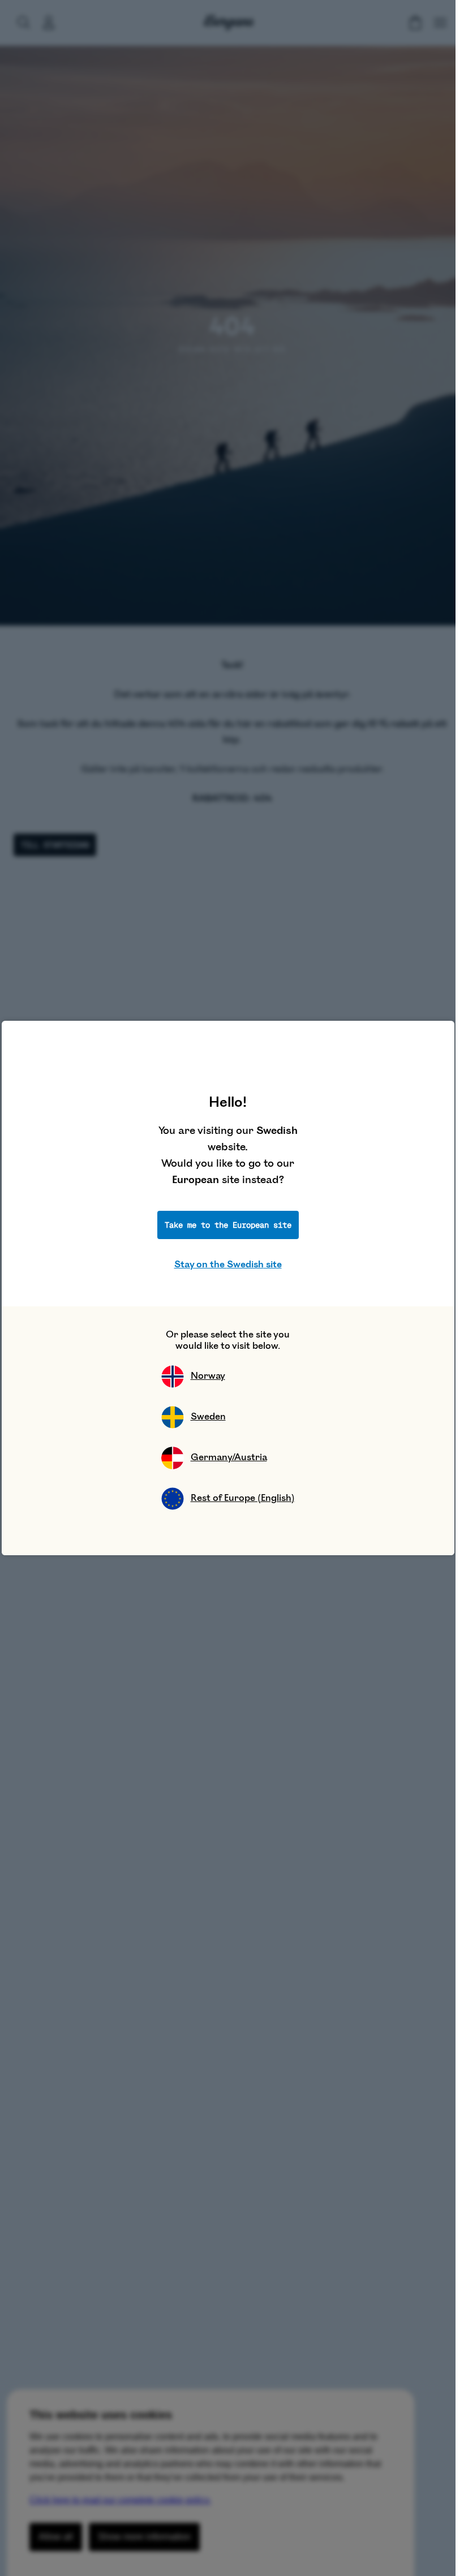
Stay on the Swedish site (228, 1265)
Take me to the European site (228, 1225)
